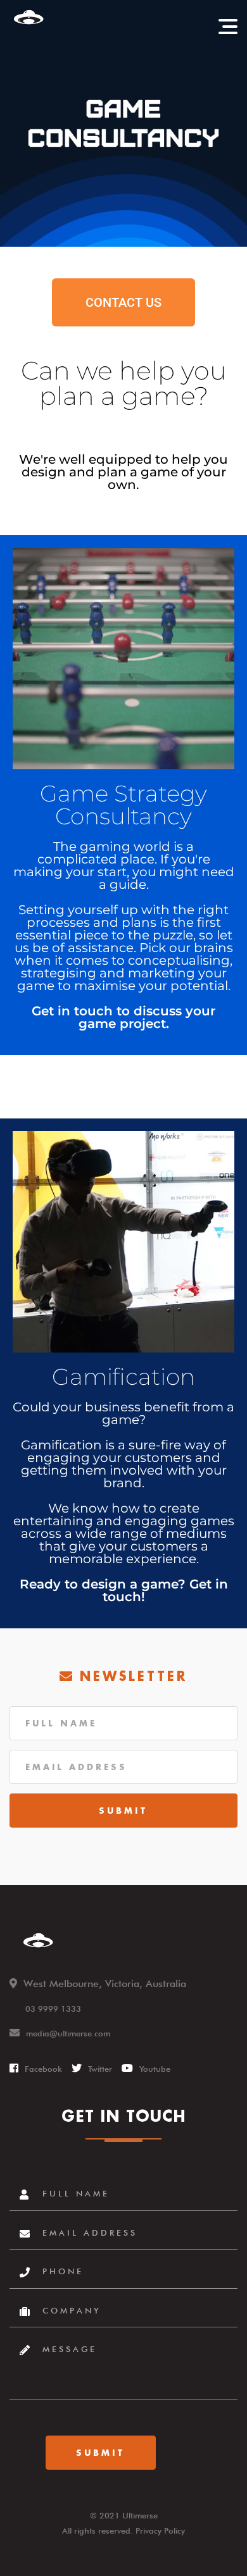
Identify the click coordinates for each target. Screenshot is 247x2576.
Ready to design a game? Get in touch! (124, 1590)
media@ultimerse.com (68, 2033)
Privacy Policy (160, 2530)
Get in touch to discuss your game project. (123, 1017)
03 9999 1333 (53, 2009)
